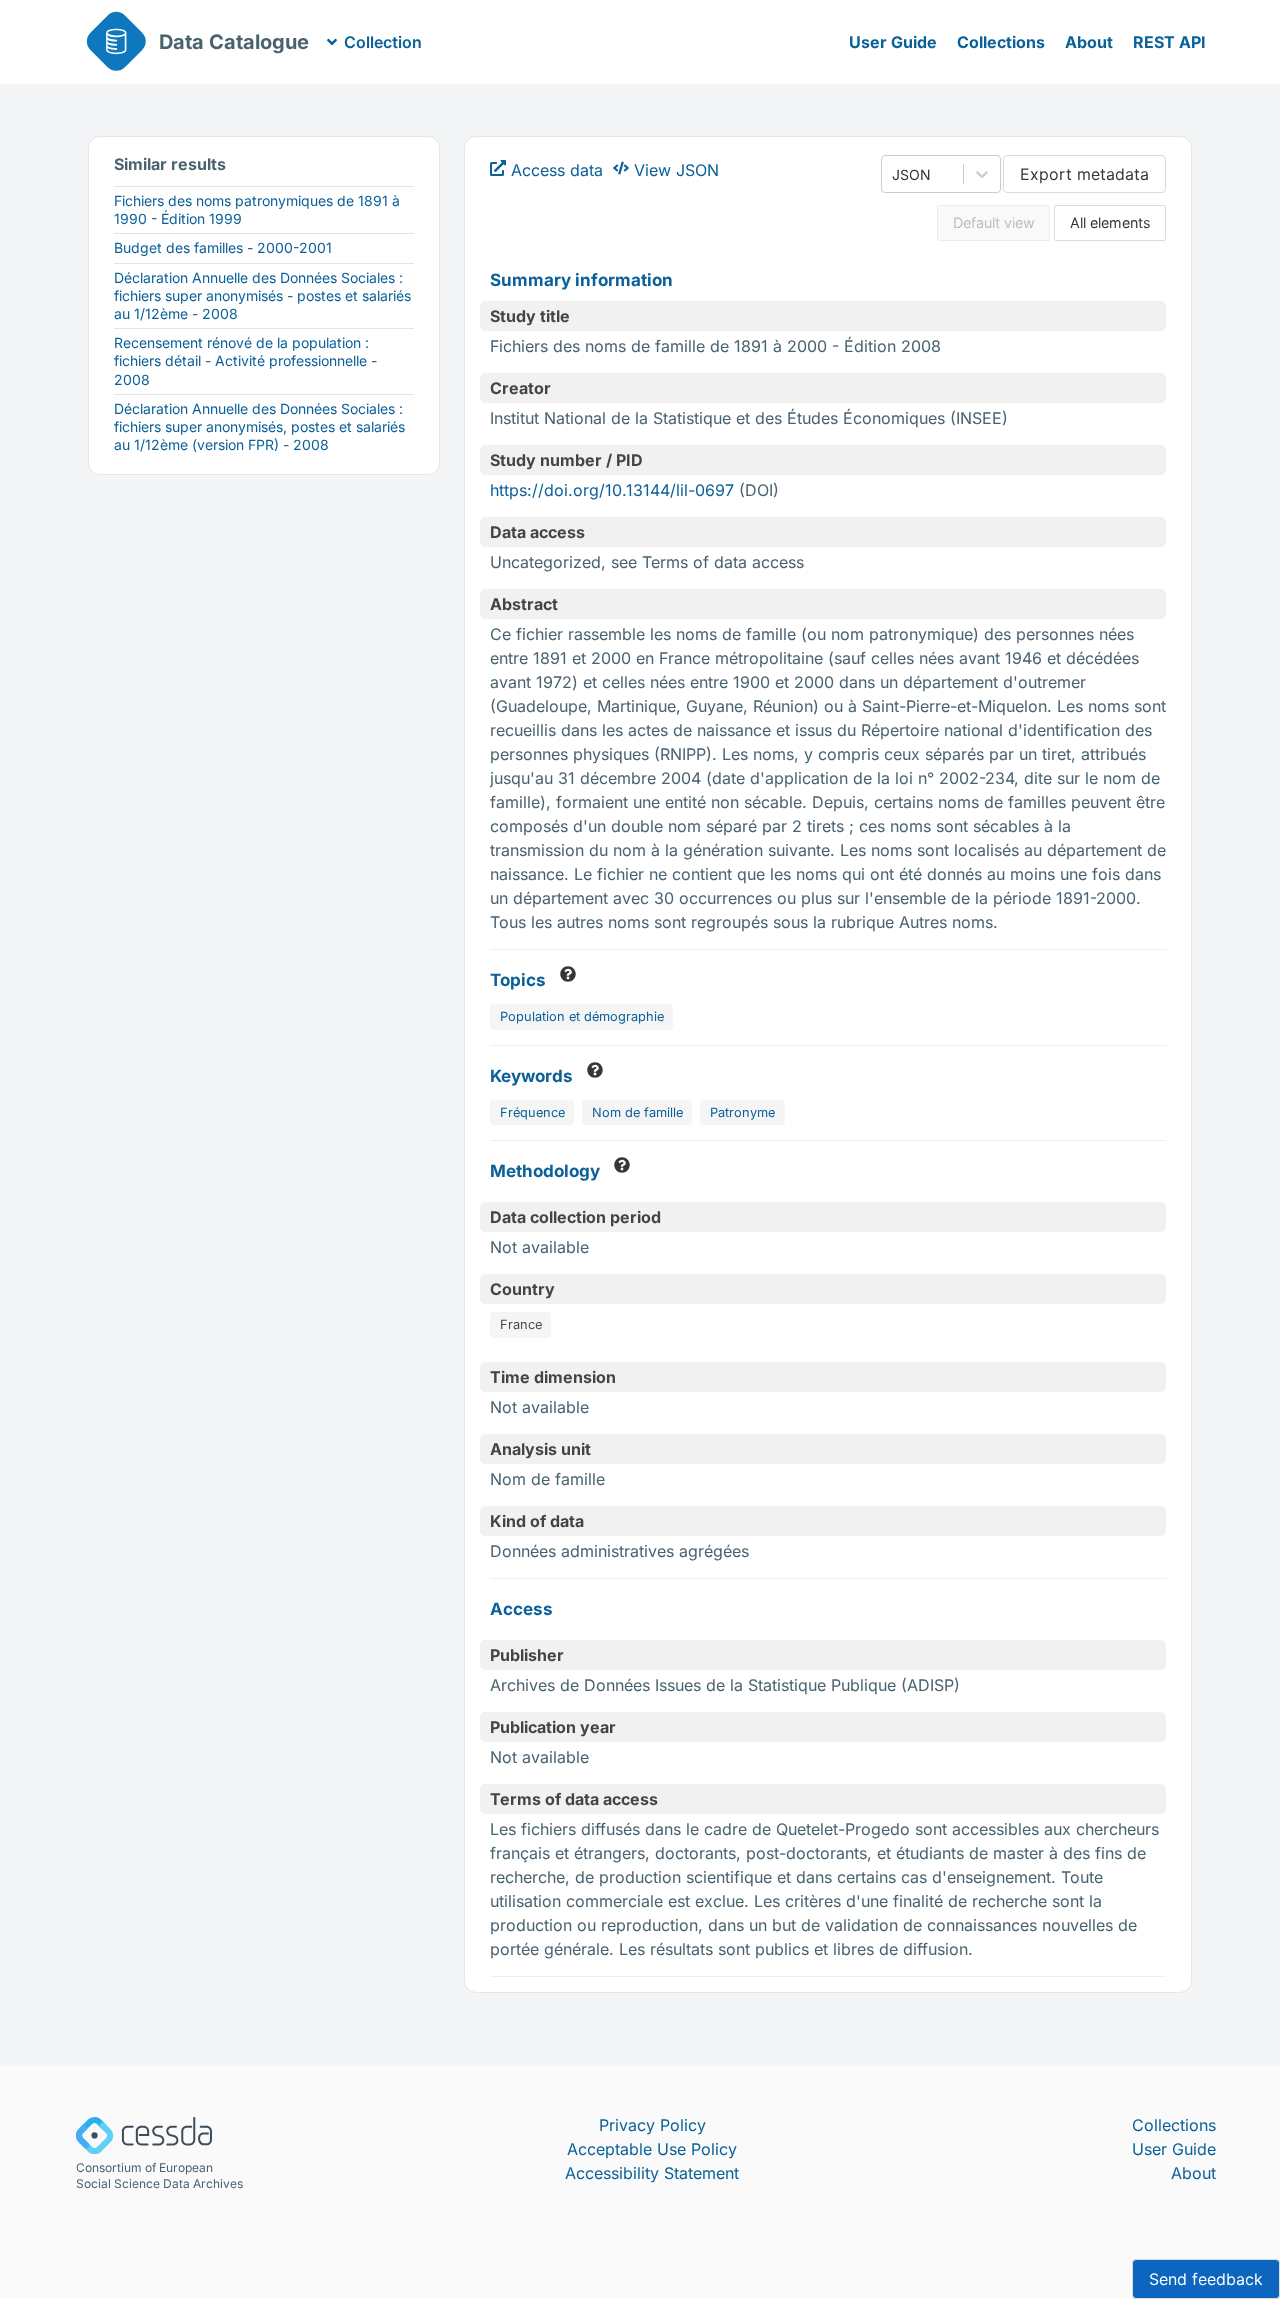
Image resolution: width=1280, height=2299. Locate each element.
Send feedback (1206, 2279)
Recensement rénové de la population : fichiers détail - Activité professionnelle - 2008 (245, 360)
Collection (383, 42)
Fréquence (532, 1112)
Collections (1001, 42)
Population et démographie (582, 1016)
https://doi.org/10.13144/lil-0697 (612, 490)
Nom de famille (637, 1112)
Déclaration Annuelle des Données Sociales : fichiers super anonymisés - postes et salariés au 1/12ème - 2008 (262, 295)
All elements (1110, 222)
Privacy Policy (652, 2125)
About (1089, 42)
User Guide (893, 42)
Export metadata (1084, 174)
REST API (1169, 42)
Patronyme (742, 1112)
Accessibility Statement (652, 2173)
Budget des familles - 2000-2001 (223, 247)
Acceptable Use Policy (652, 2149)
